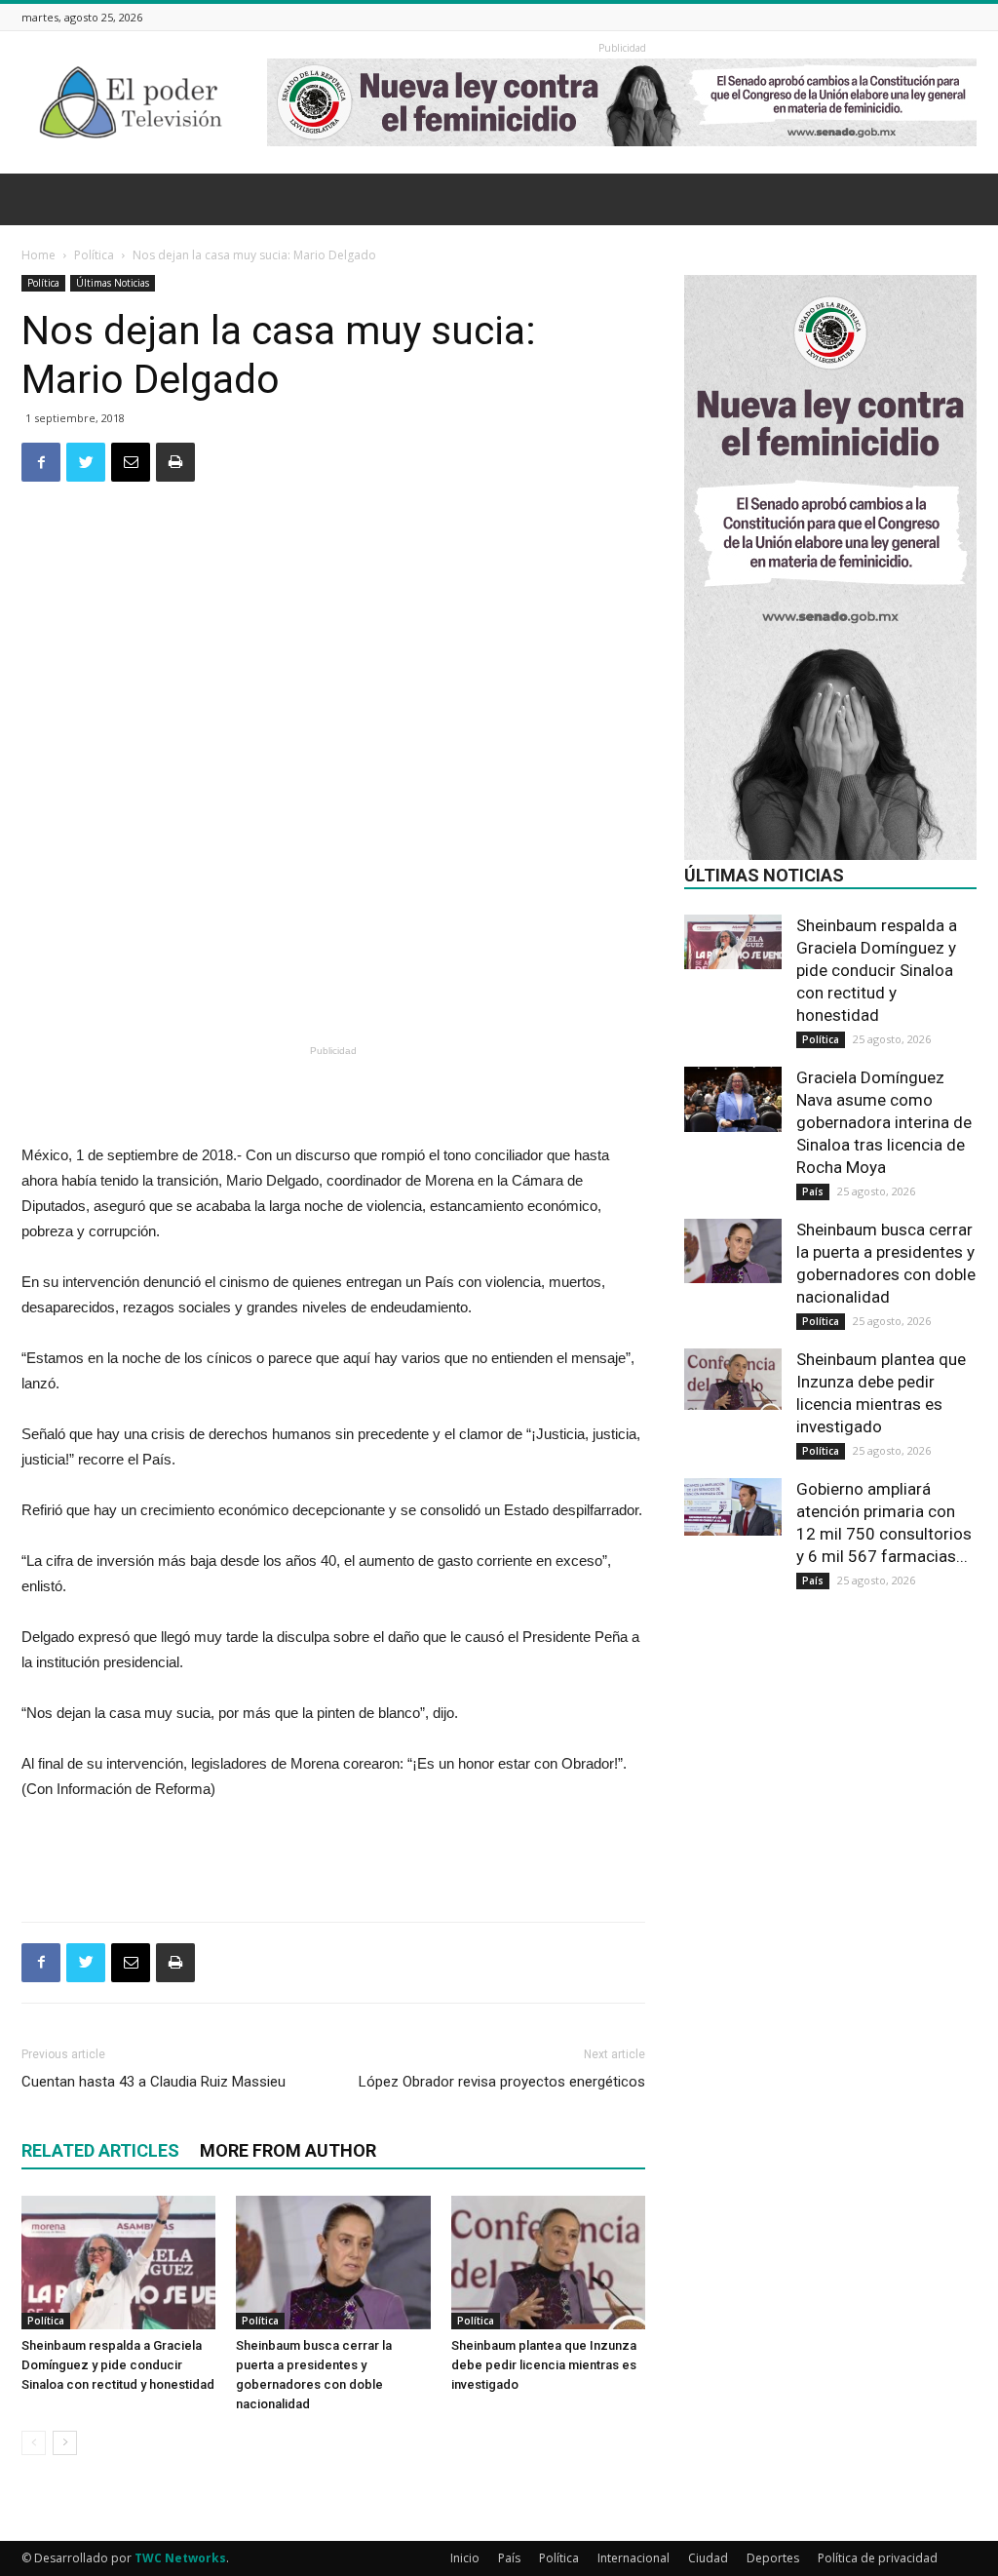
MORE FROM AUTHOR (288, 2150)
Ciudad (708, 2558)
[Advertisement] (333, 989)
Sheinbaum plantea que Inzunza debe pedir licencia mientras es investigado (544, 2365)
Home (38, 255)
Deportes (773, 2558)
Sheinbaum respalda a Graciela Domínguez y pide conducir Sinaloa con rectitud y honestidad (118, 2365)
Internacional (633, 2558)
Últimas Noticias (113, 283)
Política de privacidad (878, 2558)
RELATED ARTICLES (100, 2150)
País (813, 1191)
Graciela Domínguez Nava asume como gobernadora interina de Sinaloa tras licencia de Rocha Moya (884, 1122)
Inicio (465, 2558)
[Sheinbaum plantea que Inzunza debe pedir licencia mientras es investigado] (548, 2263)
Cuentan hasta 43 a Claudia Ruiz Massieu (154, 2082)
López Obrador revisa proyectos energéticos (502, 2082)
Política (94, 255)
